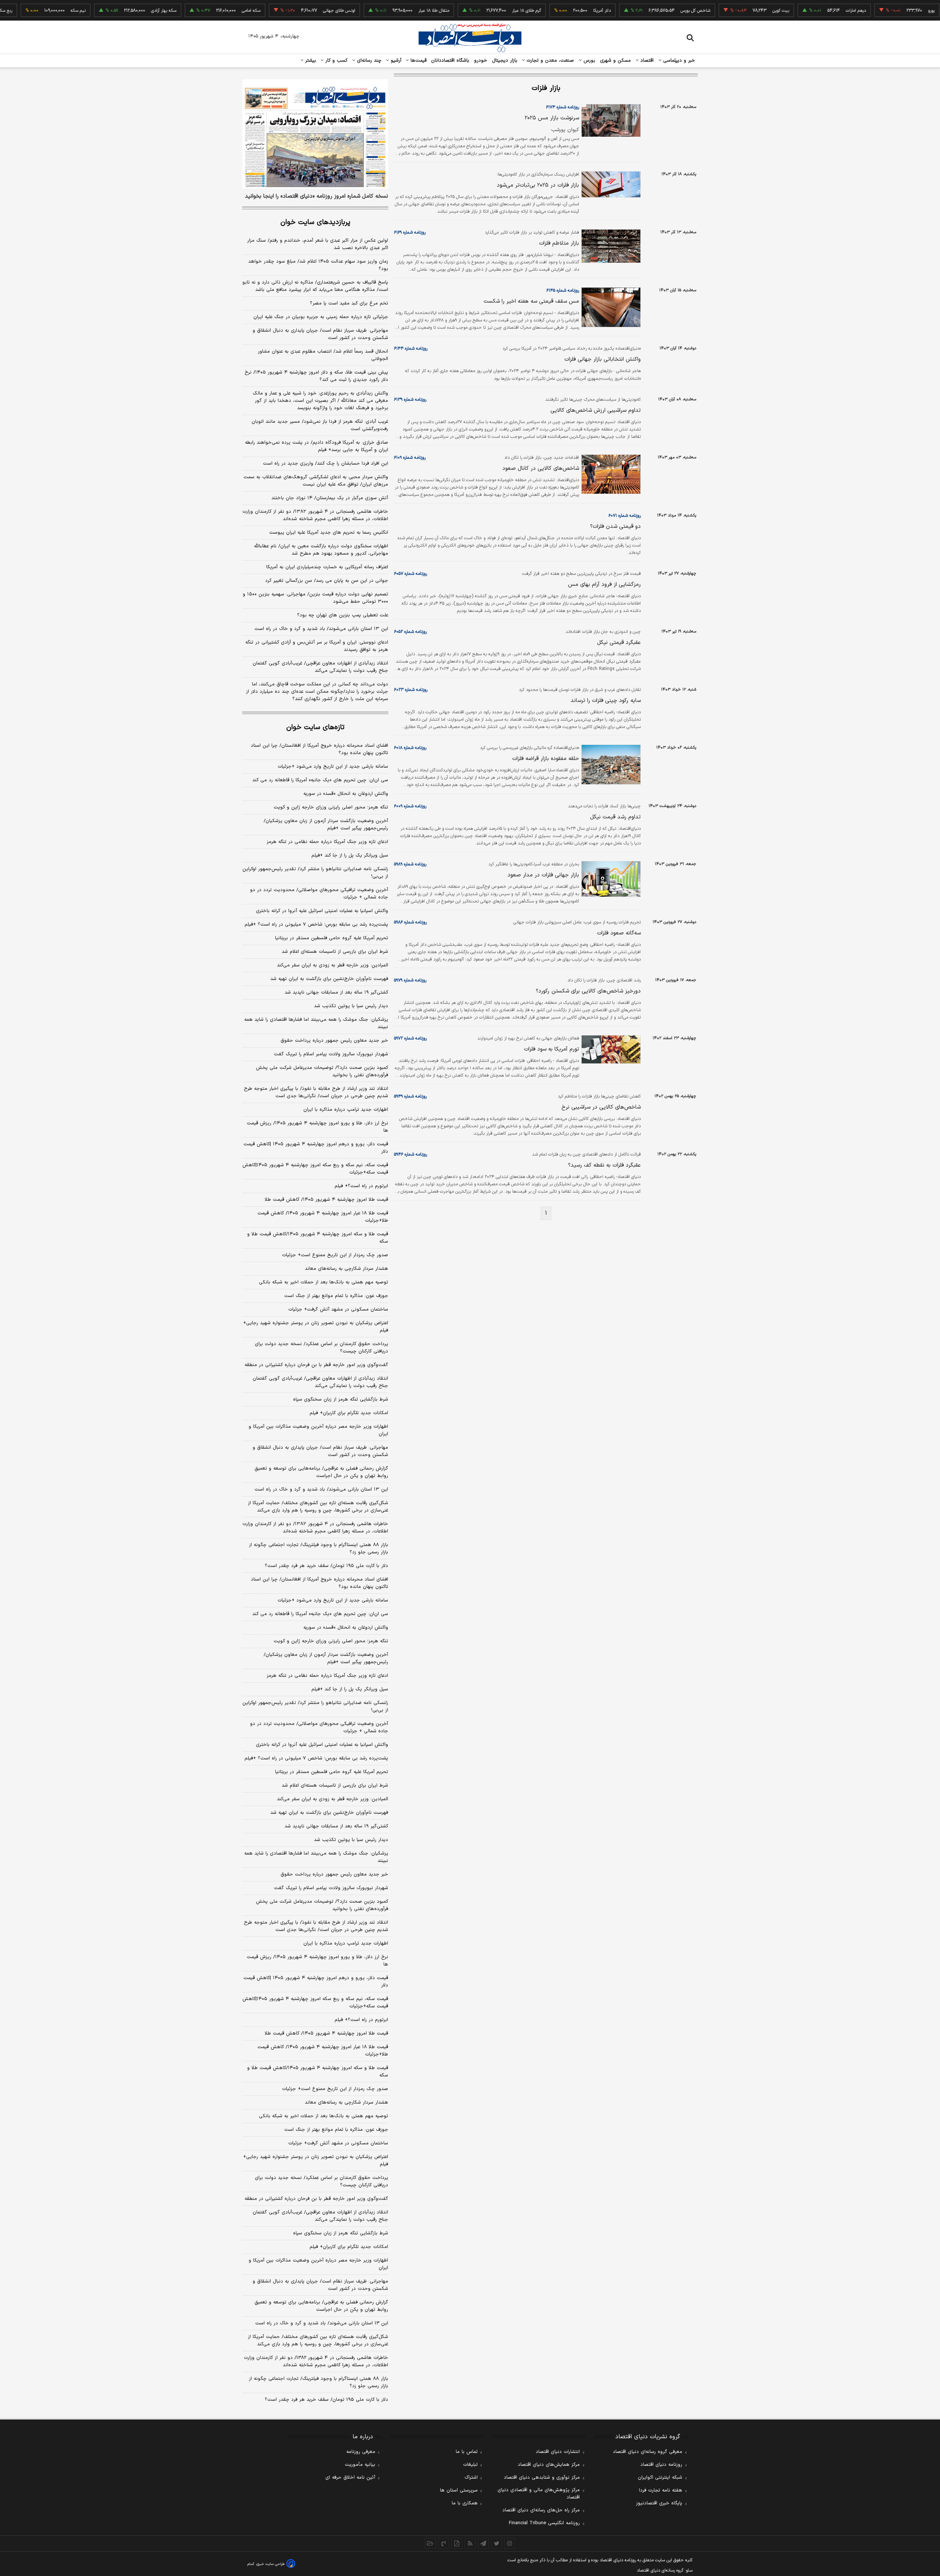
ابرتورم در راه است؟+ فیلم (361, 1186)
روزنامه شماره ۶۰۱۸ (410, 748)
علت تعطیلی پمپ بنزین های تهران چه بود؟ (343, 615)
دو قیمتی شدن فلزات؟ (615, 527)
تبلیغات (470, 2465)
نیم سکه (35, 11)
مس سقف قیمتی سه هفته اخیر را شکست (531, 301)
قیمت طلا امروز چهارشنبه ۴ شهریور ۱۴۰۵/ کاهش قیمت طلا (326, 1200)
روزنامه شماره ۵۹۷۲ (410, 1038)
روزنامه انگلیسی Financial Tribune (544, 2523)
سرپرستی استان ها (459, 2490)
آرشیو (395, 61)
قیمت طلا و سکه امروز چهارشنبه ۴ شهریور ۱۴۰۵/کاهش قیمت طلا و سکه (318, 1238)
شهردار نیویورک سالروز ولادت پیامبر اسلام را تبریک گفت (331, 1054)
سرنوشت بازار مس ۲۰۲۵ (552, 118)
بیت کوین (737, 11)
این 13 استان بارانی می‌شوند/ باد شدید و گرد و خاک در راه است (322, 2323)
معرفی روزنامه (361, 2452)
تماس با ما (467, 2452)
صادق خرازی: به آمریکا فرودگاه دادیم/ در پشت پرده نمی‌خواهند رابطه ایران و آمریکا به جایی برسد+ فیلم (317, 446)
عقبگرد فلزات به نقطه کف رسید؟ (604, 1165)
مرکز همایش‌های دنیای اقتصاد (549, 2465)
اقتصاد (646, 61)
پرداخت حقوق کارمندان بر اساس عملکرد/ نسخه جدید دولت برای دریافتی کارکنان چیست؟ (321, 1348)
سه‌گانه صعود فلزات (619, 933)
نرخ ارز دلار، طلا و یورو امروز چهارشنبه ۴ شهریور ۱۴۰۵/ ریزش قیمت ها (317, 1127)
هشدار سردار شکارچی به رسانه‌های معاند (346, 1269)
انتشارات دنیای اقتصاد (558, 2452)
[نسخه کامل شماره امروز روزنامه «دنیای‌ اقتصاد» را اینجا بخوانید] (315, 134)
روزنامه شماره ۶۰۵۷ (411, 574)
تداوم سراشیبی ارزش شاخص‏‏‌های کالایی (596, 410)
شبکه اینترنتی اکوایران (660, 2478)
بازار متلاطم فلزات (559, 243)
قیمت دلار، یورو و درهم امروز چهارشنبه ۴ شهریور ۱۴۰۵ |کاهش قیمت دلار (316, 1148)
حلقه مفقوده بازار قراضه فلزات (546, 759)
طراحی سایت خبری (270, 2564)
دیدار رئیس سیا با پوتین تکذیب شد (351, 1006)
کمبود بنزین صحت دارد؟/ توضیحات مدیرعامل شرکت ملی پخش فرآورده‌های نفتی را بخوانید (322, 1071)
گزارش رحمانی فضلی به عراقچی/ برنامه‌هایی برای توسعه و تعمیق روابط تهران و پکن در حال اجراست (321, 1472)
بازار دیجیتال (505, 61)
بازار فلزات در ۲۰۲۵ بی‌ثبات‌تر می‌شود (538, 185)
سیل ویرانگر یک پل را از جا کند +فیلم (350, 855)
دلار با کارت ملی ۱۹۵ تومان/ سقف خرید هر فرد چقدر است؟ (326, 1566)
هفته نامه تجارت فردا (661, 2490)
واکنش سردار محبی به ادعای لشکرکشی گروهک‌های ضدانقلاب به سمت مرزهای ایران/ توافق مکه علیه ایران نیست (316, 481)
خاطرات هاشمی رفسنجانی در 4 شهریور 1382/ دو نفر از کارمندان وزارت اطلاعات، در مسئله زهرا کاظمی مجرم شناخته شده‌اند (316, 2361)
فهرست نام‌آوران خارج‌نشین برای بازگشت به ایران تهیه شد (329, 979)
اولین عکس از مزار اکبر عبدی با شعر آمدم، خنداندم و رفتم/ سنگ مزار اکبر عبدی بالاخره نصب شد (318, 244)
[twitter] (496, 2543)
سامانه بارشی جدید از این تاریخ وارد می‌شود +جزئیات (333, 767)
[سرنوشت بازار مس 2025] (610, 120)
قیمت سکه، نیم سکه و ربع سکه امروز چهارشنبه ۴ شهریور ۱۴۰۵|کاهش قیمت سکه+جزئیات (315, 1169)
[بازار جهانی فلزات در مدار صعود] (610, 879)
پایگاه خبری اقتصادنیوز (659, 2503)
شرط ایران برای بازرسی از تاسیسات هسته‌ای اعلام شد (335, 952)
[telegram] (483, 2543)
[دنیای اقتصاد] (470, 38)
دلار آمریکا (558, 11)
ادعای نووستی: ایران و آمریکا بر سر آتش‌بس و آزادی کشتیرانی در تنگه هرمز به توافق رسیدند (317, 646)
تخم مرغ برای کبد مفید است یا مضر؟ (349, 303)
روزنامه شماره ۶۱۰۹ (410, 458)
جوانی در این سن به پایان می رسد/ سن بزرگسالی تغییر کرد (327, 581)
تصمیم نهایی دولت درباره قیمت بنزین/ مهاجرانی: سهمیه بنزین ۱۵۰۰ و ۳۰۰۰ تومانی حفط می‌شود (315, 598)
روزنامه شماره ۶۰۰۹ (410, 806)
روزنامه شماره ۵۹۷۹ (410, 980)
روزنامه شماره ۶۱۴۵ (563, 291)
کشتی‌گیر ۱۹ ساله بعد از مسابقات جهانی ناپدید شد (336, 992)
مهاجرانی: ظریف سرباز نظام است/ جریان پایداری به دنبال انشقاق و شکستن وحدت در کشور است (320, 334)
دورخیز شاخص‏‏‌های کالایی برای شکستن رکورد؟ (588, 991)
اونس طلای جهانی (296, 11)
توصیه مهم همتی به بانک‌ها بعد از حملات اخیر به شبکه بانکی (323, 1282)
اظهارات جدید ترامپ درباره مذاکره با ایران (346, 1110)
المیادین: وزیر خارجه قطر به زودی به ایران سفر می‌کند (332, 965)
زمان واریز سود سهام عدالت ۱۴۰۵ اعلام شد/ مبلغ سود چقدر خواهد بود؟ (318, 265)
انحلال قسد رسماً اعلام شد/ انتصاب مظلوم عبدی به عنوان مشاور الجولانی (323, 355)
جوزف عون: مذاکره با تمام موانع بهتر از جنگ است (336, 1296)
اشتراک (471, 2478)
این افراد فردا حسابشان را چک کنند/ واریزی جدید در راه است (326, 464)
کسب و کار (336, 61)
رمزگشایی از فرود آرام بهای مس (604, 585)
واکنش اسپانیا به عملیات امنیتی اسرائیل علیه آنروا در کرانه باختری (322, 911)
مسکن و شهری (616, 61)
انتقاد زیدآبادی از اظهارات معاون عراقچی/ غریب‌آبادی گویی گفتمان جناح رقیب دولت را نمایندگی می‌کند (320, 667)
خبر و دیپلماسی (678, 61)
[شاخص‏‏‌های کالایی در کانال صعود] (610, 474)
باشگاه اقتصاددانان (450, 61)
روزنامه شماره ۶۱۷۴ (563, 107)
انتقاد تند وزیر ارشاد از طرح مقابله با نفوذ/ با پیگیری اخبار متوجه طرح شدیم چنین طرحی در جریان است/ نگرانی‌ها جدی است (316, 1092)
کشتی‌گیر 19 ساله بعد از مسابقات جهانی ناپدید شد (336, 1826)
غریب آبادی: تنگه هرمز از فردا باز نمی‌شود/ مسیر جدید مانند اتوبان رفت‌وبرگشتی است (320, 425)
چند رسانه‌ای (368, 61)
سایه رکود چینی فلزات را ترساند (606, 701)
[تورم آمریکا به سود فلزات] (610, 1049)
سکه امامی (208, 11)
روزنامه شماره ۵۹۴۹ (410, 1096)
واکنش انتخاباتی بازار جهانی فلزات (603, 359)
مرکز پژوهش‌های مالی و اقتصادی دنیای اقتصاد (539, 2494)
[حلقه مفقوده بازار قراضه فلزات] (610, 765)
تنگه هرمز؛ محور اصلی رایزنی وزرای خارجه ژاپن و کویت (331, 807)
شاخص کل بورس (652, 11)
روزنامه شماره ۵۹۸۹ (410, 864)
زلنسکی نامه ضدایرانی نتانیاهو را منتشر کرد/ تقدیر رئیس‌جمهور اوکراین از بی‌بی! (315, 873)
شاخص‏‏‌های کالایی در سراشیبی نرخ (601, 1107)
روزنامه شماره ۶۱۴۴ (411, 349)
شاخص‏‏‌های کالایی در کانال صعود (541, 469)
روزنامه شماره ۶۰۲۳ (411, 690)
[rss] (470, 2543)
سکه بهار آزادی (120, 11)
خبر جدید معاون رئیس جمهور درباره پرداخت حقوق (334, 1041)
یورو (888, 11)
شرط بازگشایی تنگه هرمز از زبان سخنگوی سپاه (341, 1399)
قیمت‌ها (418, 61)
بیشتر (310, 61)
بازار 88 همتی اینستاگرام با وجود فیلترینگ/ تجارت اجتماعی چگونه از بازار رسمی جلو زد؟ (319, 2382)
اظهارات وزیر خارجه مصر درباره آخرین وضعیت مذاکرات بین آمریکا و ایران (318, 1430)
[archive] (430, 2543)
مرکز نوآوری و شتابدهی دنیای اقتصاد (542, 2478)
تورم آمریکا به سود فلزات (552, 1049)
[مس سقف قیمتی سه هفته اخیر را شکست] (610, 307)
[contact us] (444, 2543)
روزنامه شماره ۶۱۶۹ (410, 233)
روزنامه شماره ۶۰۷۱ (625, 516)
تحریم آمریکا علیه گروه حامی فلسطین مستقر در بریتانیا (332, 938)
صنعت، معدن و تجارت (549, 61)
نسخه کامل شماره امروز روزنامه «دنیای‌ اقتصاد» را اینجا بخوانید (317, 197)
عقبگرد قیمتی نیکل (619, 643)
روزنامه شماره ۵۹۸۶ (410, 922)
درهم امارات (812, 11)
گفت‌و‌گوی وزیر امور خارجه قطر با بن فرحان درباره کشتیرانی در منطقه (316, 1365)
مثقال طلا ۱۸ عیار (390, 11)
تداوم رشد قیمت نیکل (615, 817)
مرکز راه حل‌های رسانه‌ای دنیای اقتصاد (541, 2510)
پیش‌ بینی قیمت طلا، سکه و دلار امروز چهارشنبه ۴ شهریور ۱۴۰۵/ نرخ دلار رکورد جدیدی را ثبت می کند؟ (316, 376)
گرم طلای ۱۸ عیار (483, 11)
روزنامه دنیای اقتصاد (661, 2465)
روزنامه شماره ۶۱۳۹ (410, 400)
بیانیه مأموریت (360, 2465)
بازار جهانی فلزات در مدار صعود (543, 875)
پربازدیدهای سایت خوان (315, 222)
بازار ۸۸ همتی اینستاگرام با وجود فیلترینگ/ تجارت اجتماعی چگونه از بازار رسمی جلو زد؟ (319, 1549)
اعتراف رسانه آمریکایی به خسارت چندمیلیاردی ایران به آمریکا (327, 567)
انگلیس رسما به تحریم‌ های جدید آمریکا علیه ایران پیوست (329, 533)
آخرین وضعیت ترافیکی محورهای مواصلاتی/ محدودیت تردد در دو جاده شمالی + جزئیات (319, 894)
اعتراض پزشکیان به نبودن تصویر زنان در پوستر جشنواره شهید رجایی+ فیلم (316, 1327)
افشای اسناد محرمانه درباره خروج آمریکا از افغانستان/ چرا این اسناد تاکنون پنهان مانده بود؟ (319, 749)
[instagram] (510, 2543)
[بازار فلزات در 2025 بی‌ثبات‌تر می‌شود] (610, 184)
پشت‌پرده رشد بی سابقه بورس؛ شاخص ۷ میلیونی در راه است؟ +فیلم (316, 925)
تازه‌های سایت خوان (315, 727)
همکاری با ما (465, 2503)
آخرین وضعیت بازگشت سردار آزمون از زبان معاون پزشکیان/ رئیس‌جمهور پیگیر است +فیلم (326, 825)
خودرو (481, 61)
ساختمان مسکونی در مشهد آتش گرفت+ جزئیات (338, 1309)
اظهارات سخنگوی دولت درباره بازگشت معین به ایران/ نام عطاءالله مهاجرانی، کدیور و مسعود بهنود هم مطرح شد (321, 550)
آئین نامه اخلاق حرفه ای (350, 2478)
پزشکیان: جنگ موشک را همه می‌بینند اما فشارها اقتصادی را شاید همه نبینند (316, 1023)
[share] (457, 2543)
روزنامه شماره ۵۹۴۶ (411, 1154)
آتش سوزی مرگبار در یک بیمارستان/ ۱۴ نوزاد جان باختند (330, 498)
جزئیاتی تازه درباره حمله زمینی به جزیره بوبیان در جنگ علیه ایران (321, 317)
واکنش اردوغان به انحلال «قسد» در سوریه (346, 794)
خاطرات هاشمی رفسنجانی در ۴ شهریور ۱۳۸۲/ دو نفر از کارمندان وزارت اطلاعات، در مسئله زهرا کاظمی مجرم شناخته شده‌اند (315, 515)
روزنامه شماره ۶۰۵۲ (410, 632)
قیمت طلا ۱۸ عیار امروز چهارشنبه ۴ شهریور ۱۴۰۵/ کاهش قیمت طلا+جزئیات (323, 1217)
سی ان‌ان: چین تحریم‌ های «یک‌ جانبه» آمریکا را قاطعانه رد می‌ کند (320, 780)
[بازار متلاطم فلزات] (610, 246)
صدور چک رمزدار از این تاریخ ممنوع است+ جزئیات (335, 1255)
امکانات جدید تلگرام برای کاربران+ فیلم (349, 1413)
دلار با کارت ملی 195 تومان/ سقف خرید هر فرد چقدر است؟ (326, 2400)
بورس (589, 61)
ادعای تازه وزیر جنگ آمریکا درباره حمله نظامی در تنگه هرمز (327, 842)
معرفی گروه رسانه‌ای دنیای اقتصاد (648, 2452)
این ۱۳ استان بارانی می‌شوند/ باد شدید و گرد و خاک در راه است (321, 629)
